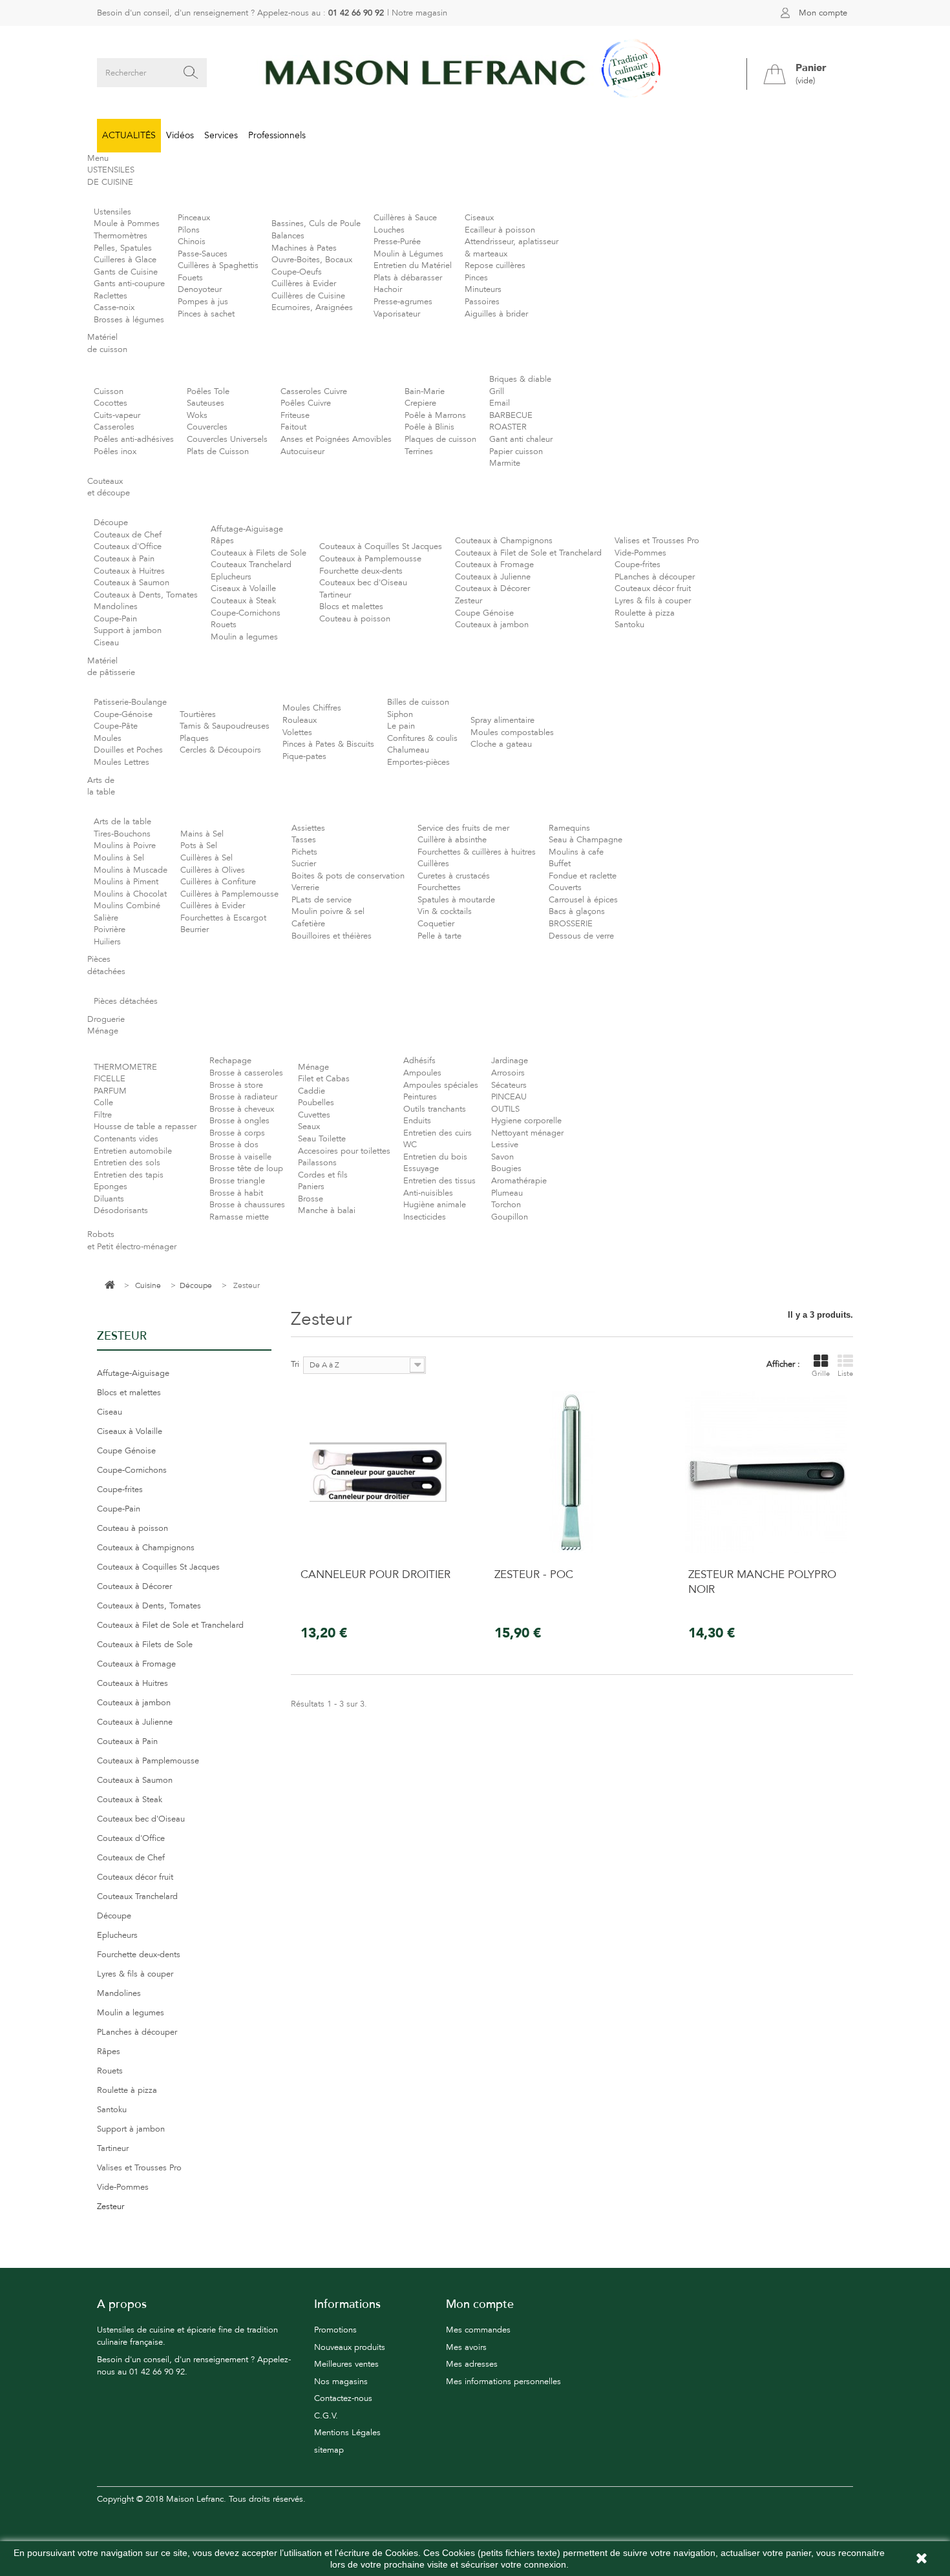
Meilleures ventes (346, 2364)
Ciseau (106, 643)
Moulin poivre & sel (328, 911)
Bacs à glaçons (577, 911)
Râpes (222, 541)
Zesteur (469, 601)
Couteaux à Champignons (504, 541)
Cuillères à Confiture (218, 882)
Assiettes (308, 828)
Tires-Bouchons (122, 834)
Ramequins (569, 828)
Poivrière (110, 930)
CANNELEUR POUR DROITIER (375, 1574)
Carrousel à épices (583, 900)
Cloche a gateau (501, 744)
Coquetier (436, 924)
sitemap (329, 2450)
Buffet (560, 864)
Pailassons (317, 1163)
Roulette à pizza (645, 613)
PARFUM (110, 1091)
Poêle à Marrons (435, 415)
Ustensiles (112, 212)
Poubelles (316, 1103)
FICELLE (110, 1079)
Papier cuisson (516, 452)
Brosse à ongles (239, 1121)
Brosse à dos (234, 1145)
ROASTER (508, 427)
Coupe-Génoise (123, 714)
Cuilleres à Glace (125, 260)
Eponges (111, 1187)
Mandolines (116, 607)
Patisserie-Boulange (130, 702)
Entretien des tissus (439, 1181)
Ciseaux (479, 218)
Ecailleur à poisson (500, 230)
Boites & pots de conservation (348, 876)
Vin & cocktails (445, 911)
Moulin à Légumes (408, 254)
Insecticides (425, 1217)
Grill (497, 391)
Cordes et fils (323, 1175)
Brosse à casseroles (246, 1073)
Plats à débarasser (408, 278)
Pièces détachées (126, 1001)
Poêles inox (115, 452)
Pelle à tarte (439, 936)
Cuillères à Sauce (405, 218)
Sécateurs (509, 1085)
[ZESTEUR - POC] (572, 1472)
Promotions (335, 2330)
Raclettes (111, 296)
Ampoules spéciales (441, 1085)
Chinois (192, 242)
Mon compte (823, 13)
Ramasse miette (239, 1217)
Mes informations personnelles (503, 2382)
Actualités (129, 135)
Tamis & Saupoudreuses (225, 726)
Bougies (506, 1169)
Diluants (109, 1199)
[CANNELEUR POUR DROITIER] (378, 1472)
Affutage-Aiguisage (247, 529)
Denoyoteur (200, 289)
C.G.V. (326, 2416)
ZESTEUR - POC (534, 1574)
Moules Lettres (121, 762)
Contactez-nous (343, 2398)
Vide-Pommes (640, 553)
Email (500, 403)
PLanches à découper (655, 577)
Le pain (401, 726)
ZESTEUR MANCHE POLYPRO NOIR (762, 1582)
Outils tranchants (435, 1109)
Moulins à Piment (126, 882)
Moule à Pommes (127, 223)
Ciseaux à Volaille (243, 588)
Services (221, 135)
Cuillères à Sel (206, 858)
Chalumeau (408, 750)
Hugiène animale (435, 1205)
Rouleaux (300, 720)
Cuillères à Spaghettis (218, 265)
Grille (821, 1374)
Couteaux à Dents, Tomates (146, 595)
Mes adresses (472, 2364)
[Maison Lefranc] (475, 73)
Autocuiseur (302, 452)
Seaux (309, 1127)
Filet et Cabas (324, 1079)
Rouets (224, 625)
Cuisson (109, 391)
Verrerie (305, 888)
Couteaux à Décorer (492, 588)
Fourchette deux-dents (361, 571)
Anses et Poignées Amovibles (336, 439)
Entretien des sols (127, 1163)
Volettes (297, 732)
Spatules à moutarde (456, 900)
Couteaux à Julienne (493, 577)
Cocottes (111, 403)
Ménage (313, 1067)
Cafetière (308, 924)
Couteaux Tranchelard (251, 565)
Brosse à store (236, 1085)
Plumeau (507, 1193)
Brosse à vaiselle (240, 1157)
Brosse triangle (237, 1181)
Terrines (419, 452)
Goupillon (510, 1217)
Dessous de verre (581, 936)
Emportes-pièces (418, 762)
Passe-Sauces (203, 254)
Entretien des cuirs (438, 1133)
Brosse (311, 1199)
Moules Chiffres (312, 708)
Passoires (482, 302)
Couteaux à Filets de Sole (259, 553)
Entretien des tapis (129, 1175)
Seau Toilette (322, 1139)
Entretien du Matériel (413, 265)
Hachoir (388, 289)
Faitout (293, 427)
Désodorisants (121, 1210)
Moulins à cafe (576, 852)
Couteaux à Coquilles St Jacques (381, 546)
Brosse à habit (236, 1193)
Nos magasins (341, 2382)
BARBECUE (511, 415)
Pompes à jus (203, 302)
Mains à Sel (202, 834)
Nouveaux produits (350, 2347)
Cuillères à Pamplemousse (229, 894)
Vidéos (180, 135)
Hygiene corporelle (526, 1121)
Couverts (565, 888)
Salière (106, 918)
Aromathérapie (519, 1181)
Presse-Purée (397, 242)
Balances (288, 236)
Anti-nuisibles (428, 1193)
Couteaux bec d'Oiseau (363, 583)
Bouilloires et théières (332, 936)
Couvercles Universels (227, 439)
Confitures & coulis (422, 738)
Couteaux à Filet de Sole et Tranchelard (528, 553)
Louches (389, 230)
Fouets (190, 278)
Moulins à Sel (119, 858)
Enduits (417, 1121)
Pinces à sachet (206, 314)
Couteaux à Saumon (132, 583)
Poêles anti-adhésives (134, 439)
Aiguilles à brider (496, 314)
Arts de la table (122, 822)
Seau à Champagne (586, 840)
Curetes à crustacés (454, 876)
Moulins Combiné (127, 906)
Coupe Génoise (484, 613)
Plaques (194, 738)
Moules (108, 738)
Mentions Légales (347, 2433)
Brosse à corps (237, 1133)
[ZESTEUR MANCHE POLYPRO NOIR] (766, 1472)
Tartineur (335, 595)
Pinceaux (194, 218)
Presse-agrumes (403, 302)
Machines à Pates (304, 248)
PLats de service (322, 900)
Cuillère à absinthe (452, 840)
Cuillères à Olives (213, 870)
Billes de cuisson (418, 702)
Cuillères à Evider (304, 284)
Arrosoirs (508, 1073)
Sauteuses (206, 403)
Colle (103, 1103)
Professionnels (277, 135)
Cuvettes (314, 1115)
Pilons (189, 230)
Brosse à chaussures (247, 1205)
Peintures (420, 1097)
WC (410, 1145)
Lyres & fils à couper (653, 601)
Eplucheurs (231, 577)
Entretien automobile (133, 1151)
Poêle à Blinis (429, 427)
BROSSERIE (571, 924)
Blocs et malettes (351, 607)
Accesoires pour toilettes (344, 1151)
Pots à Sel (199, 846)
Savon (502, 1157)
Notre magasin (419, 13)
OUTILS (505, 1109)
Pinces (476, 278)
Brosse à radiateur (243, 1097)
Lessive (505, 1145)
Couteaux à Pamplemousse (370, 559)
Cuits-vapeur (117, 415)
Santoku (629, 625)
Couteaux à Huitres (129, 571)
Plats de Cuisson (218, 452)
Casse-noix (114, 307)
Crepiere (420, 403)
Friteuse (295, 415)
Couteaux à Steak (243, 601)
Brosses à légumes (129, 320)
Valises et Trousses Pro (657, 541)
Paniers (311, 1187)
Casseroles (114, 427)
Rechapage (230, 1061)
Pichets (304, 852)
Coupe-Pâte (116, 726)
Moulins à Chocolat (130, 894)
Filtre (103, 1115)
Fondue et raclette (583, 876)
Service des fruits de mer (463, 828)
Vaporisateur (397, 314)
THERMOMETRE (125, 1067)
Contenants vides (126, 1139)
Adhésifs (419, 1061)
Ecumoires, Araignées (312, 307)
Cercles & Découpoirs (220, 750)
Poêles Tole (208, 391)
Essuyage (421, 1169)
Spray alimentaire (502, 720)
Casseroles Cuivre (314, 391)
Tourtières (198, 714)
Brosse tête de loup (246, 1169)
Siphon (400, 714)
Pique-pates (304, 756)
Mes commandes (478, 2330)
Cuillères (433, 864)
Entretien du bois (435, 1157)
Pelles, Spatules (123, 248)
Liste (845, 1374)
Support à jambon (128, 630)
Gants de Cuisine (126, 272)
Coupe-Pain (115, 619)
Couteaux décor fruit (653, 588)
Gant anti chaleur (521, 439)
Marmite (505, 463)
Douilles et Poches (128, 750)
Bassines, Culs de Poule (316, 223)
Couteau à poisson (355, 619)
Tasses (304, 840)
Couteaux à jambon (492, 625)
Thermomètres (121, 236)
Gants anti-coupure (129, 284)
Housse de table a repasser (145, 1127)
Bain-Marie (425, 391)
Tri (295, 1364)
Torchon (506, 1205)
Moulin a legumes (244, 637)
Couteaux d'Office (128, 546)
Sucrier (304, 864)
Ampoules (422, 1073)
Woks (197, 415)
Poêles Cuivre (306, 403)
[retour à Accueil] (110, 1286)
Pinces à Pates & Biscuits (328, 744)
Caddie (311, 1091)
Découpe (111, 523)
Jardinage (510, 1061)
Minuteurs (483, 289)
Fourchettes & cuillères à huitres (477, 852)
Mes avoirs (466, 2347)
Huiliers (107, 942)
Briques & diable (520, 379)
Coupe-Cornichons (246, 613)
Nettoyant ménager (527, 1133)
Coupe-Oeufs (297, 272)
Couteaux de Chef (128, 535)
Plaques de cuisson (440, 439)
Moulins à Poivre (125, 846)
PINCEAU (509, 1097)
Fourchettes (439, 888)
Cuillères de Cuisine (308, 296)
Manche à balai (327, 1210)
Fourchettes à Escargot (223, 918)
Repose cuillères (495, 265)
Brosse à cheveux (242, 1109)
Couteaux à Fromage (494, 565)
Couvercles (207, 427)
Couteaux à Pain (124, 559)
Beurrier (195, 930)
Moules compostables (512, 732)
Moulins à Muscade (131, 870)
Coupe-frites (638, 565)
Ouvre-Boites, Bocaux (312, 260)
